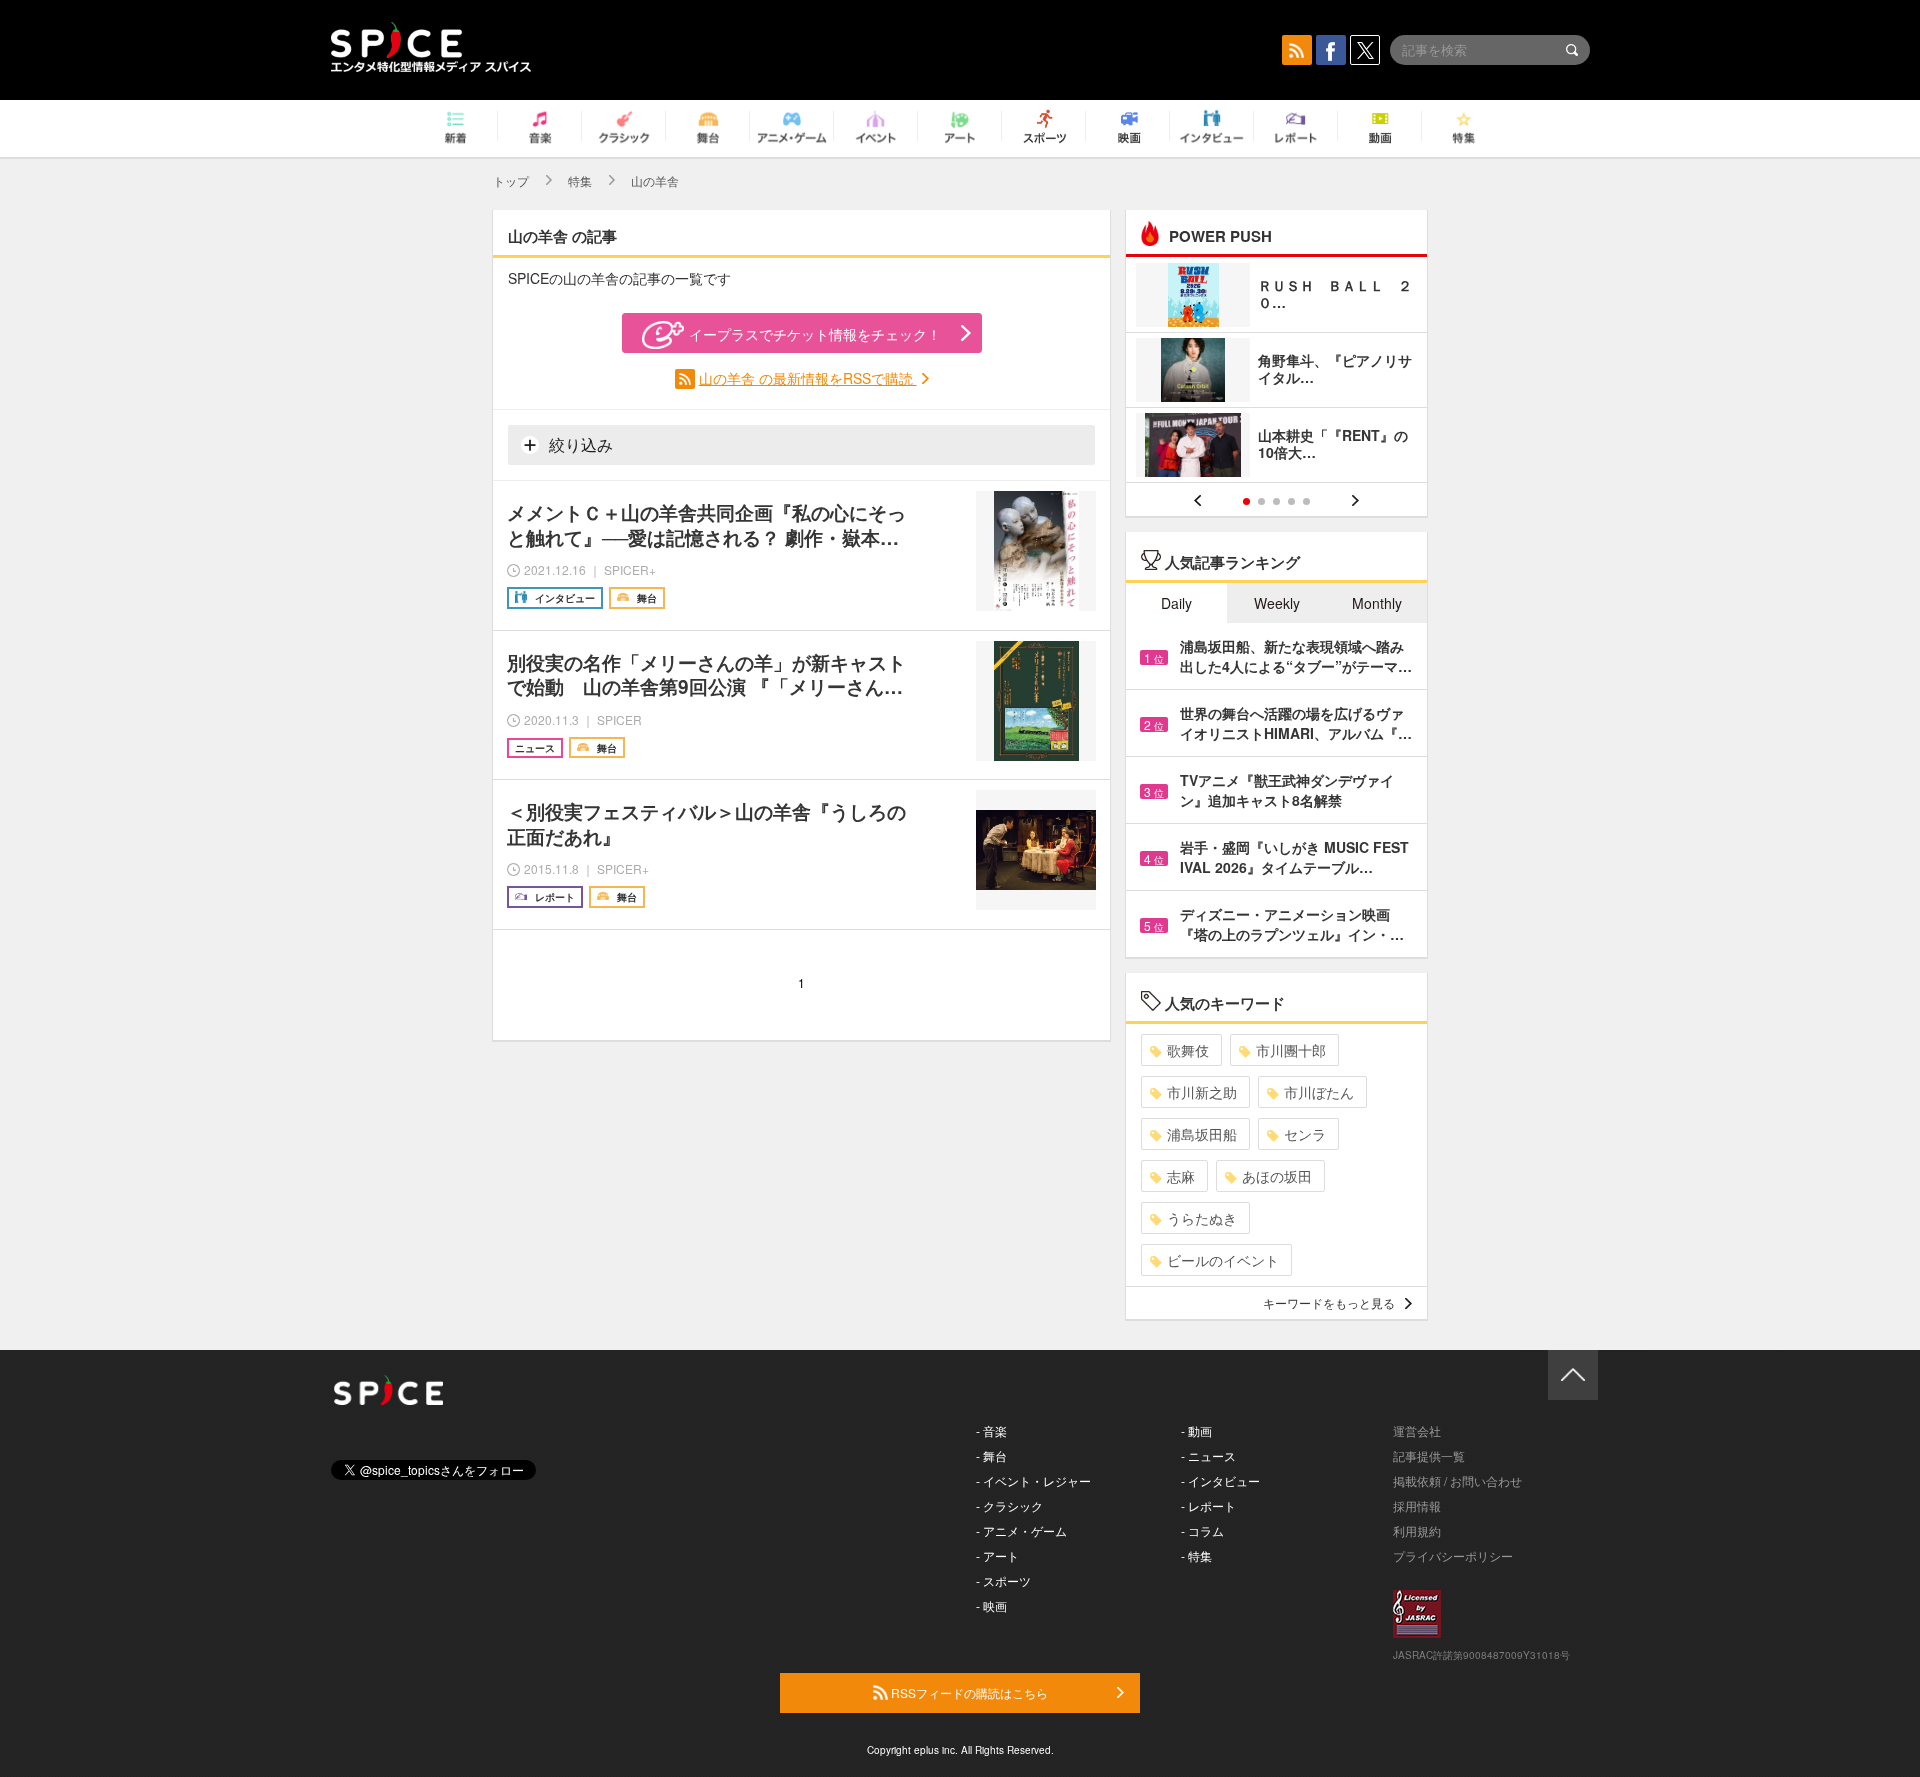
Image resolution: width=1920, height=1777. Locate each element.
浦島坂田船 (1202, 1134)
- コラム (1202, 1530)
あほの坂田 (1277, 1176)
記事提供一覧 (1429, 1455)
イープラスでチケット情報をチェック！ (815, 334)
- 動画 (1196, 1430)
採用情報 (1417, 1505)
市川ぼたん (1319, 1092)
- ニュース (1208, 1455)
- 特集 (1196, 1555)
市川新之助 (1202, 1092)
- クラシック (1009, 1505)
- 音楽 (991, 1430)
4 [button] (1291, 501)
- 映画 (991, 1605)
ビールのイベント (1223, 1260)
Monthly (1377, 603)
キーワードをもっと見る (1329, 1302)
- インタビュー (1220, 1480)
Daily (1176, 603)
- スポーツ (1003, 1580)
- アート (997, 1555)
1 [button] (1246, 501)
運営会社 (1417, 1430)
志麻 (1181, 1176)
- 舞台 (991, 1455)
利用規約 (1417, 1530)
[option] (1276, 372)
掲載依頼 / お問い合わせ (1457, 1480)
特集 (580, 180)
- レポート (1208, 1505)
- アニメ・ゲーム (1021, 1530)
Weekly (1277, 603)
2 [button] (1261, 501)
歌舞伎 (1188, 1050)
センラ (1305, 1134)
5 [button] (1306, 501)
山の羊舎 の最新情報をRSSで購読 (808, 378)
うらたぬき (1202, 1218)
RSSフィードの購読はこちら (968, 1692)
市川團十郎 (1291, 1050)
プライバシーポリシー (1453, 1555)
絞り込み (579, 444)
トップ (511, 180)
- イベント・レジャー (1033, 1480)
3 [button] (1276, 501)
